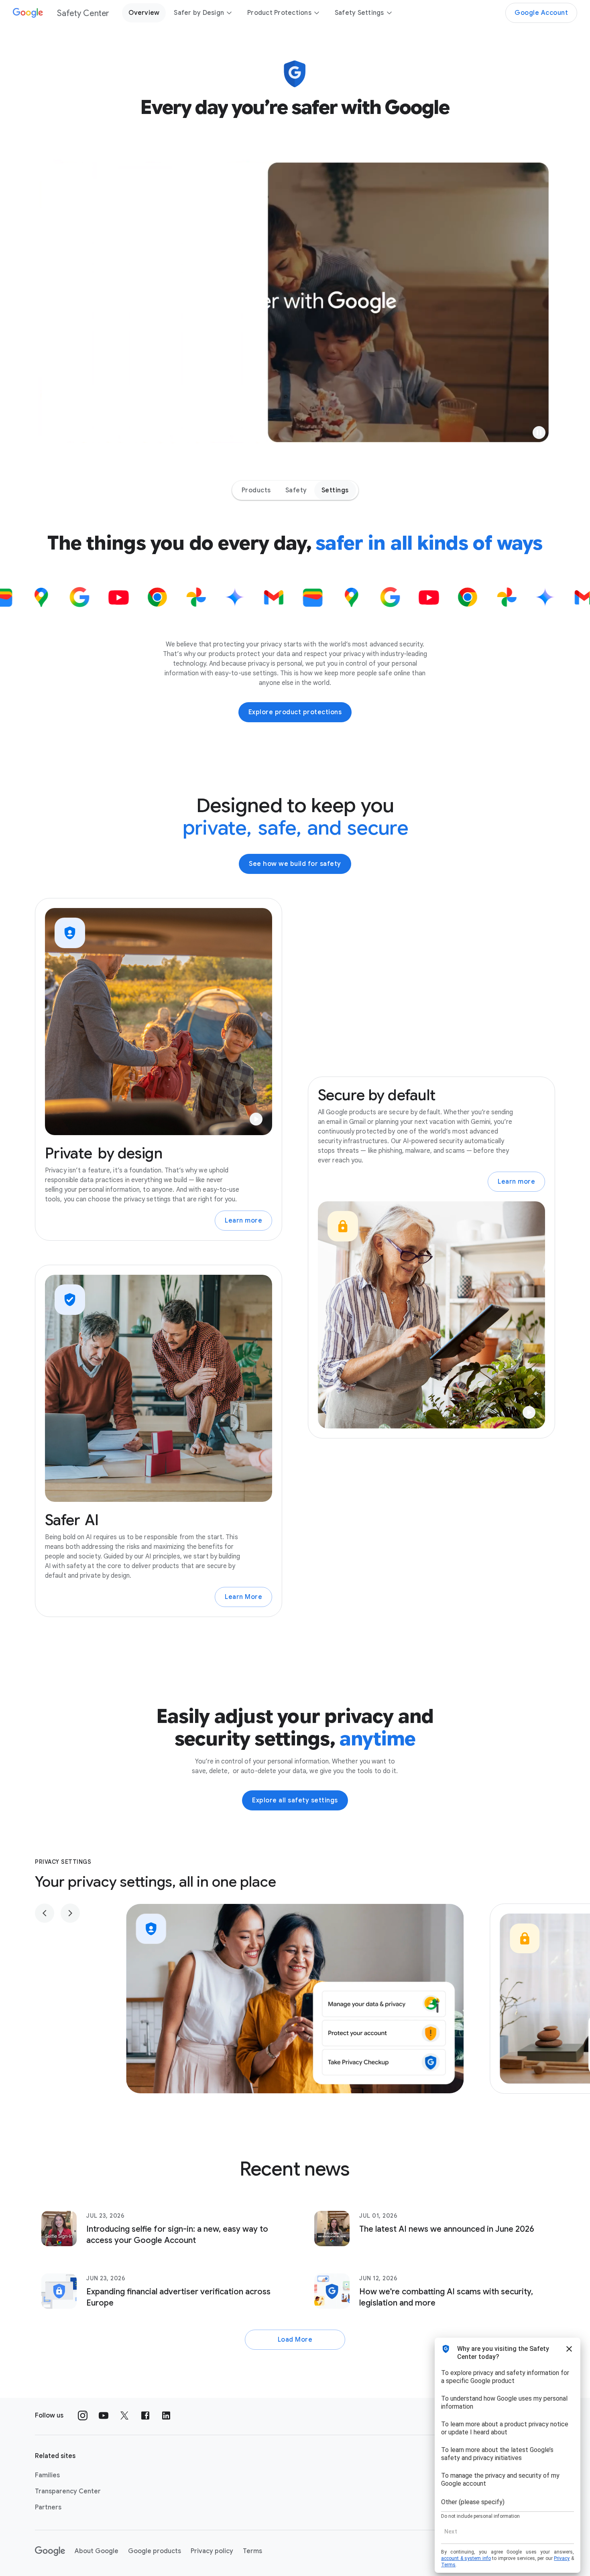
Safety (296, 490)
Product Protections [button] (279, 13)
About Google (97, 2551)
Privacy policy (212, 2551)
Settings (335, 490)
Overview (144, 13)
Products (256, 490)
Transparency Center (68, 2491)
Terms (252, 2551)
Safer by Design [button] (199, 13)
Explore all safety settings (295, 1800)
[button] (539, 433)
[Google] (50, 2551)
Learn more (243, 1221)
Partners (48, 2507)
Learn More (243, 1597)
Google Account (541, 13)
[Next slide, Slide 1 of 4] (70, 1913)
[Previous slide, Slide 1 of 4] (45, 1913)
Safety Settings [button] (359, 13)
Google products (155, 2551)
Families (47, 2475)
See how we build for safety (295, 864)
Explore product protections (295, 712)
